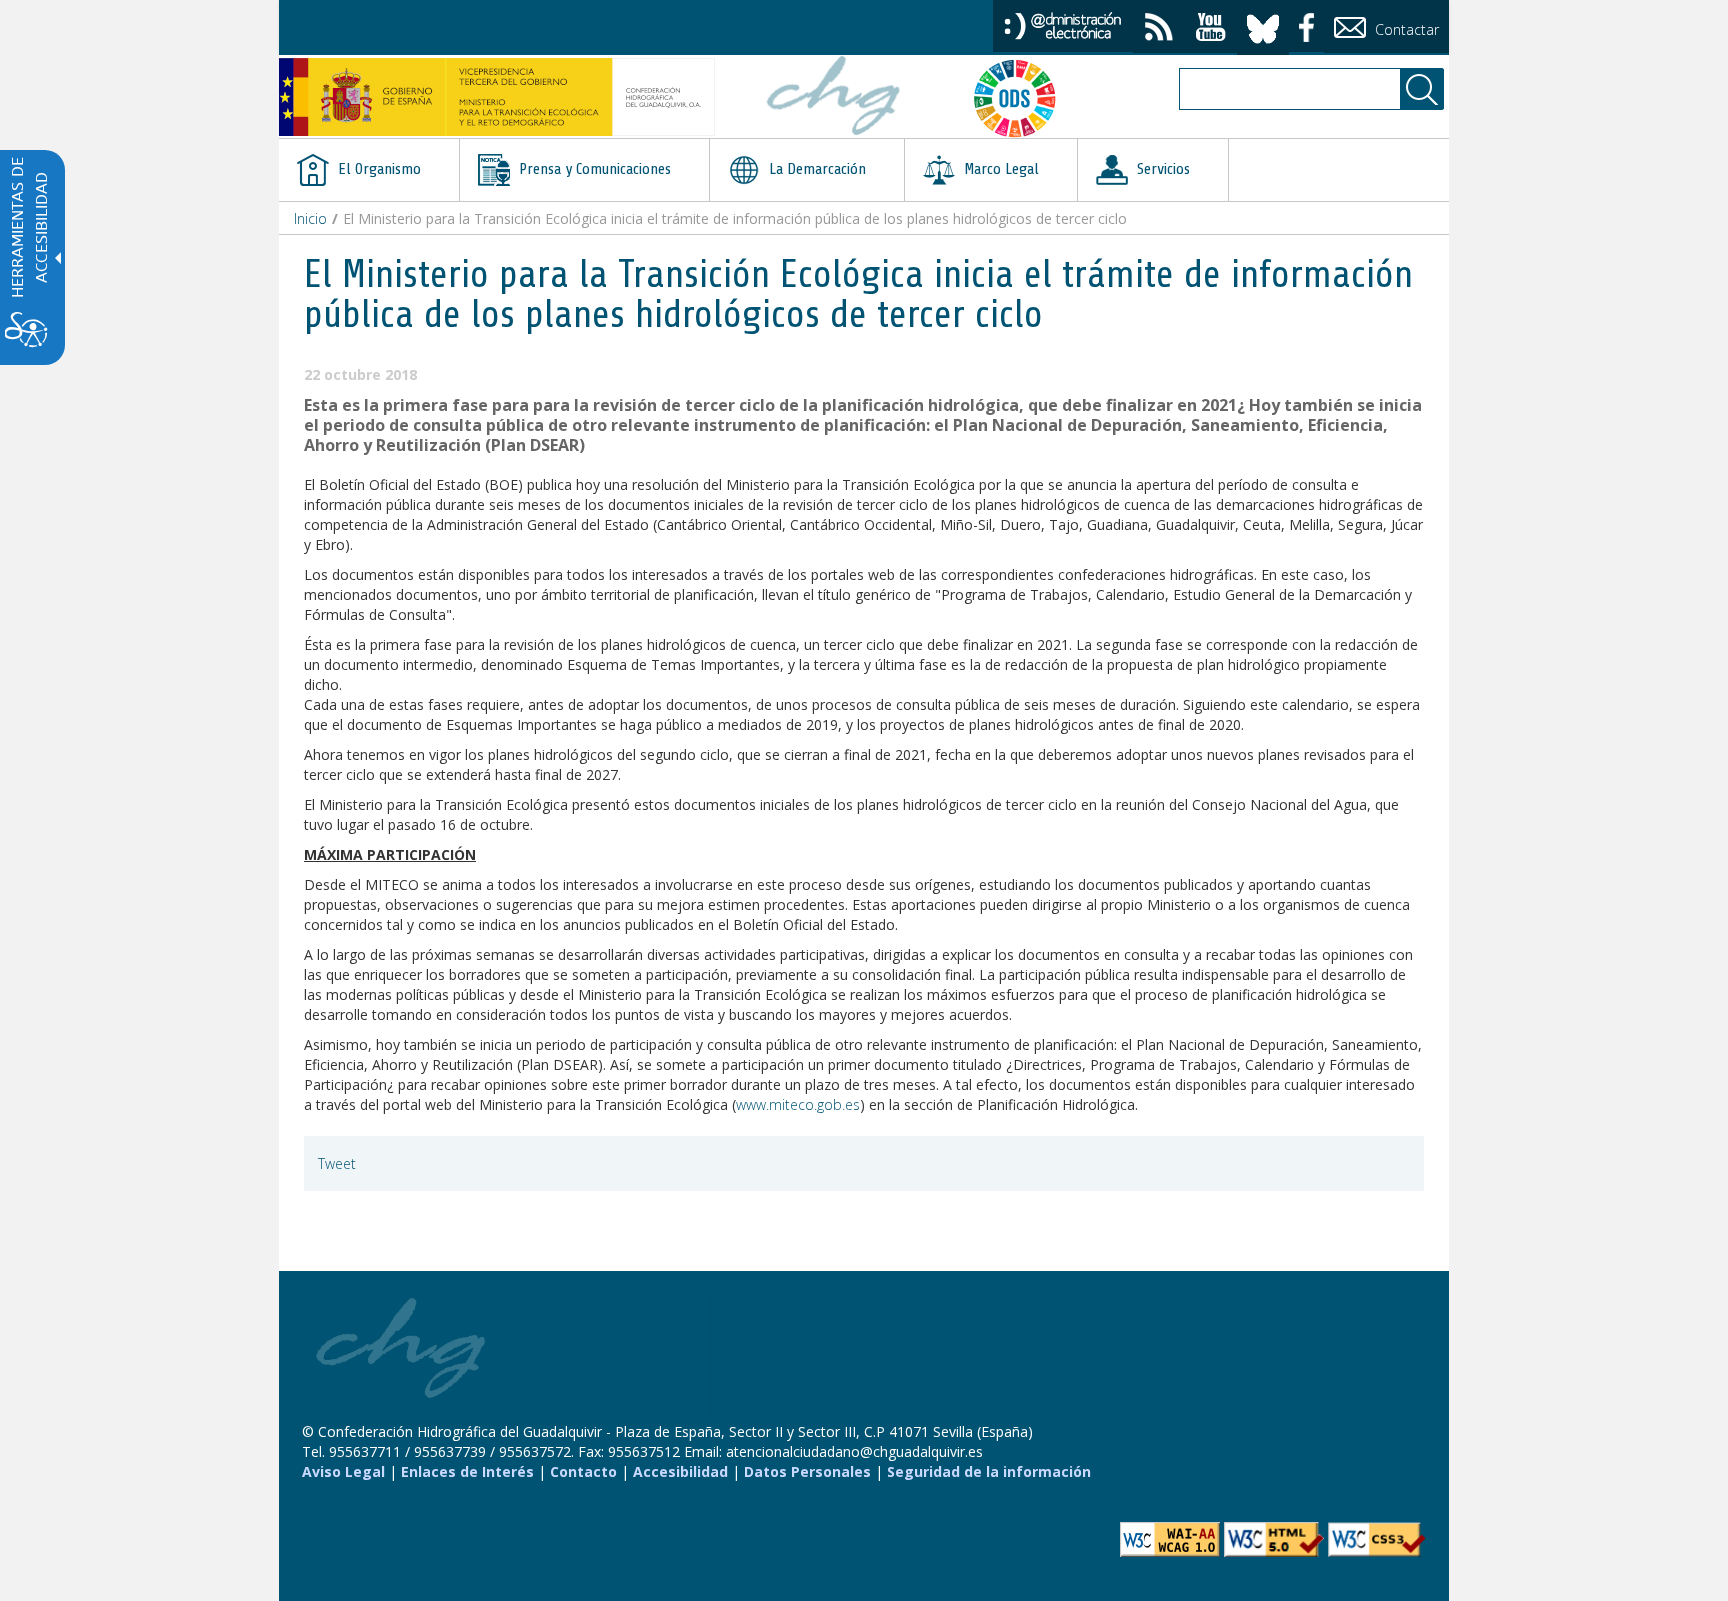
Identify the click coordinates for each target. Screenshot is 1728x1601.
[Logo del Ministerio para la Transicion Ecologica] (497, 97)
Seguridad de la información (989, 1471)
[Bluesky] (1263, 25)
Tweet (337, 1163)
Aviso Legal (343, 1471)
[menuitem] (369, 170)
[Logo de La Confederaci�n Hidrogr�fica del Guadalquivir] (834, 98)
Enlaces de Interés (467, 1471)
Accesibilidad (680, 1471)
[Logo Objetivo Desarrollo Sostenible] (1023, 98)
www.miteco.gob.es (798, 1104)
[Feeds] (1159, 29)
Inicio (310, 218)
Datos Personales (807, 1471)
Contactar (1405, 29)
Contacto (583, 1471)
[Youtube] (1211, 29)
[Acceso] (1063, 24)
